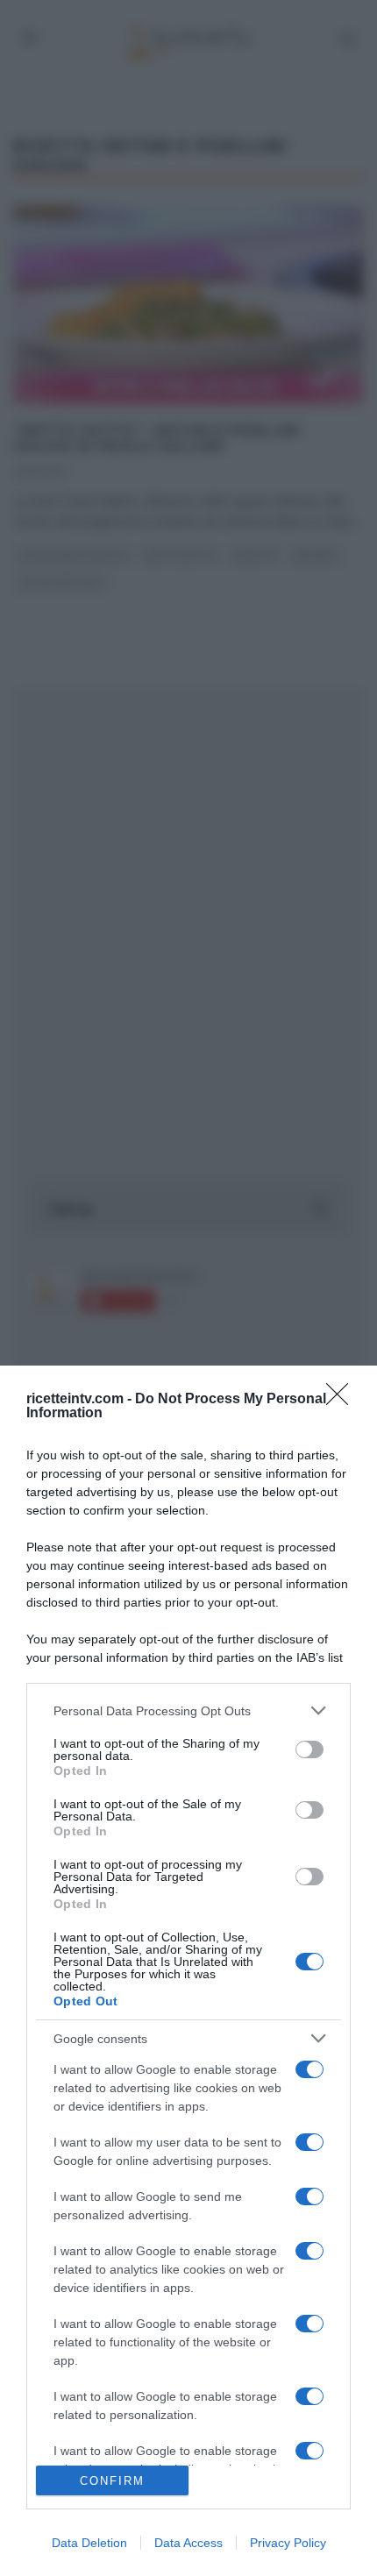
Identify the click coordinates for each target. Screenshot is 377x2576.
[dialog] (188, 1971)
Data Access (188, 2543)
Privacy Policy (288, 2543)
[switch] (309, 1749)
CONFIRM (112, 2481)
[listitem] (188, 1710)
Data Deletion (89, 2543)
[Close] (343, 1400)
